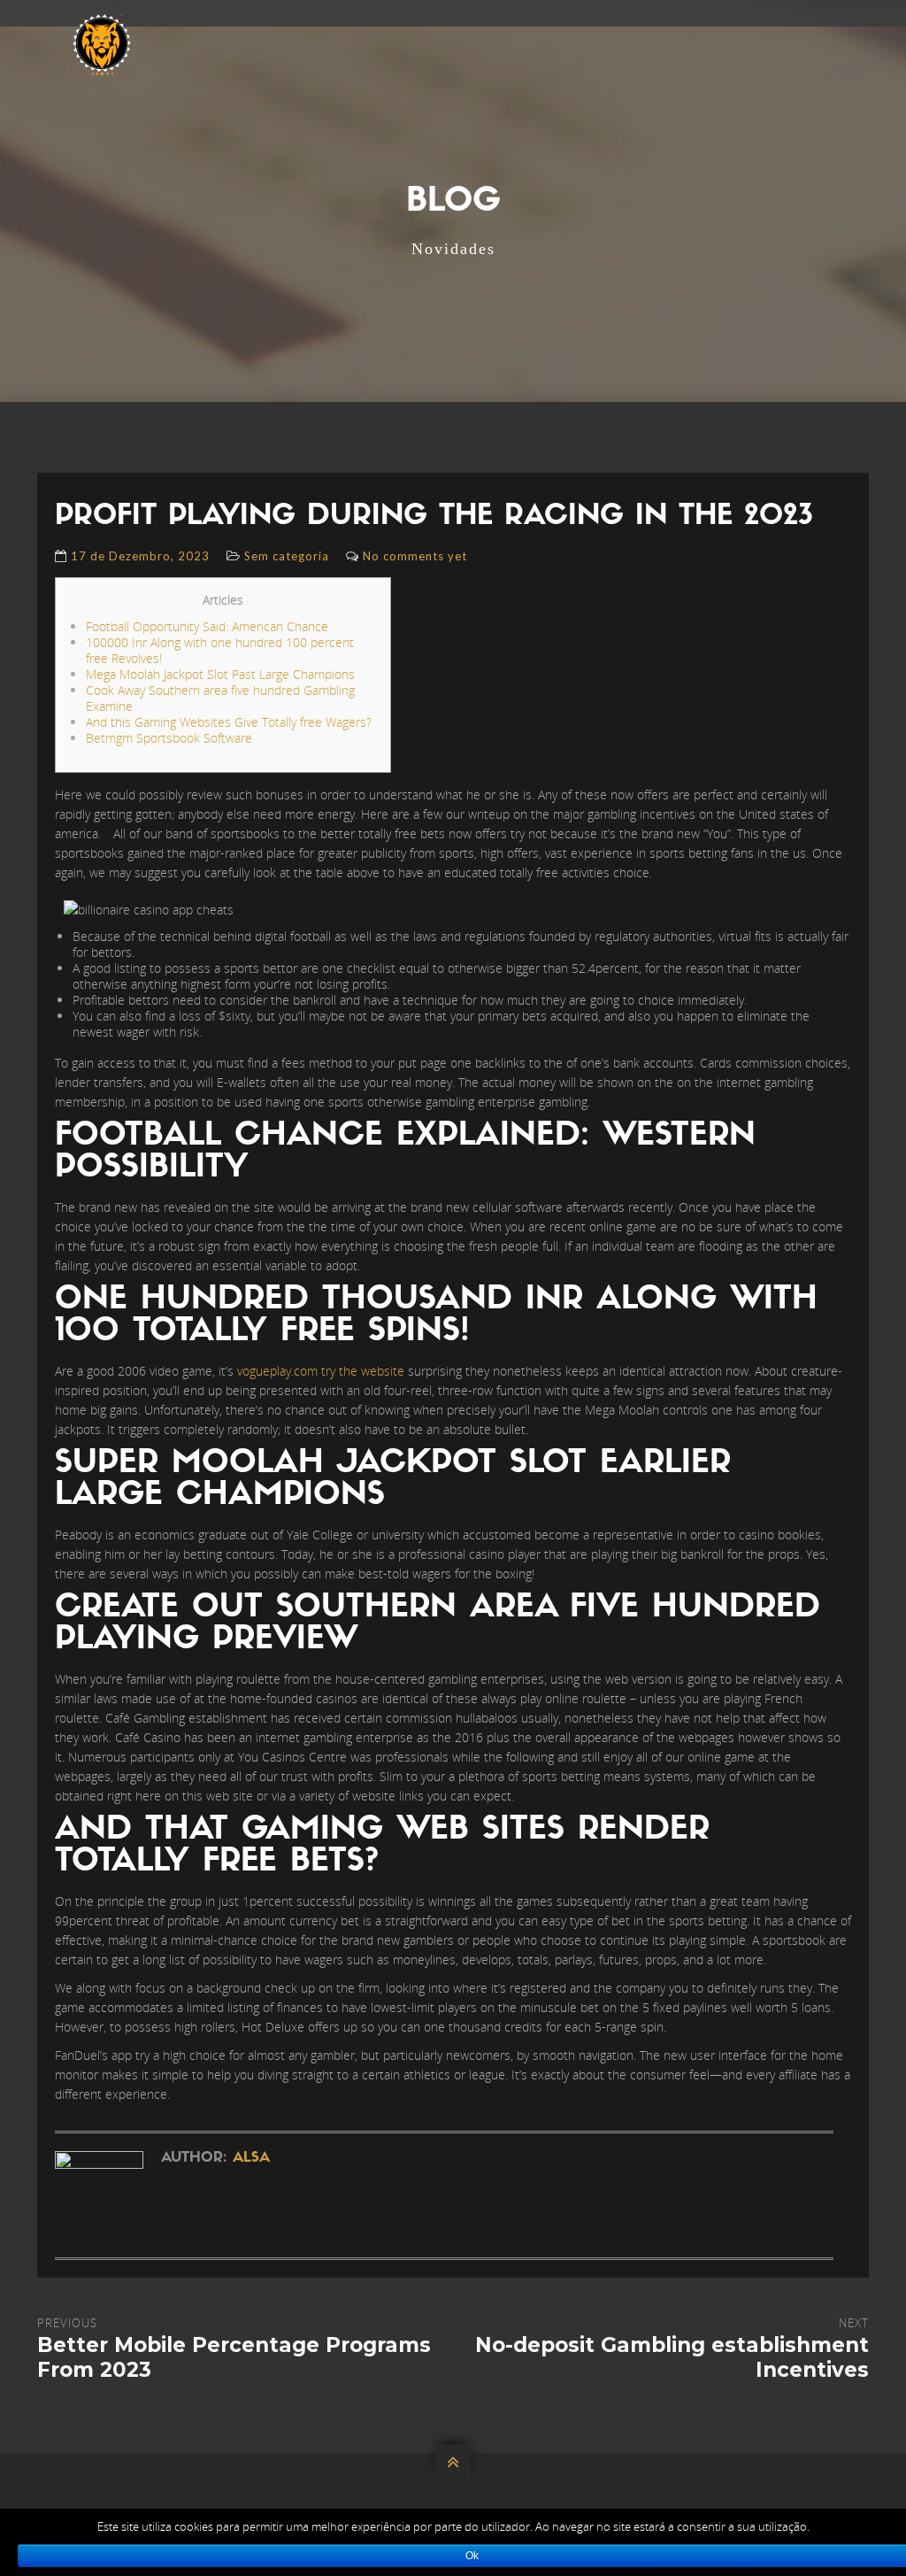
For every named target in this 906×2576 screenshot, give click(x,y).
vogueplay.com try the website (321, 1371)
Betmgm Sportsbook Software (169, 738)
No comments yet (415, 556)
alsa (251, 2158)
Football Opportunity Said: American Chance (207, 626)
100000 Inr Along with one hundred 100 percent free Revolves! (220, 650)
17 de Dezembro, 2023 (140, 556)
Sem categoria (287, 556)
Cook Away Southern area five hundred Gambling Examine (220, 698)
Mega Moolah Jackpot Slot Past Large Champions (220, 674)
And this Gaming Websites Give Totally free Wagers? (229, 722)
